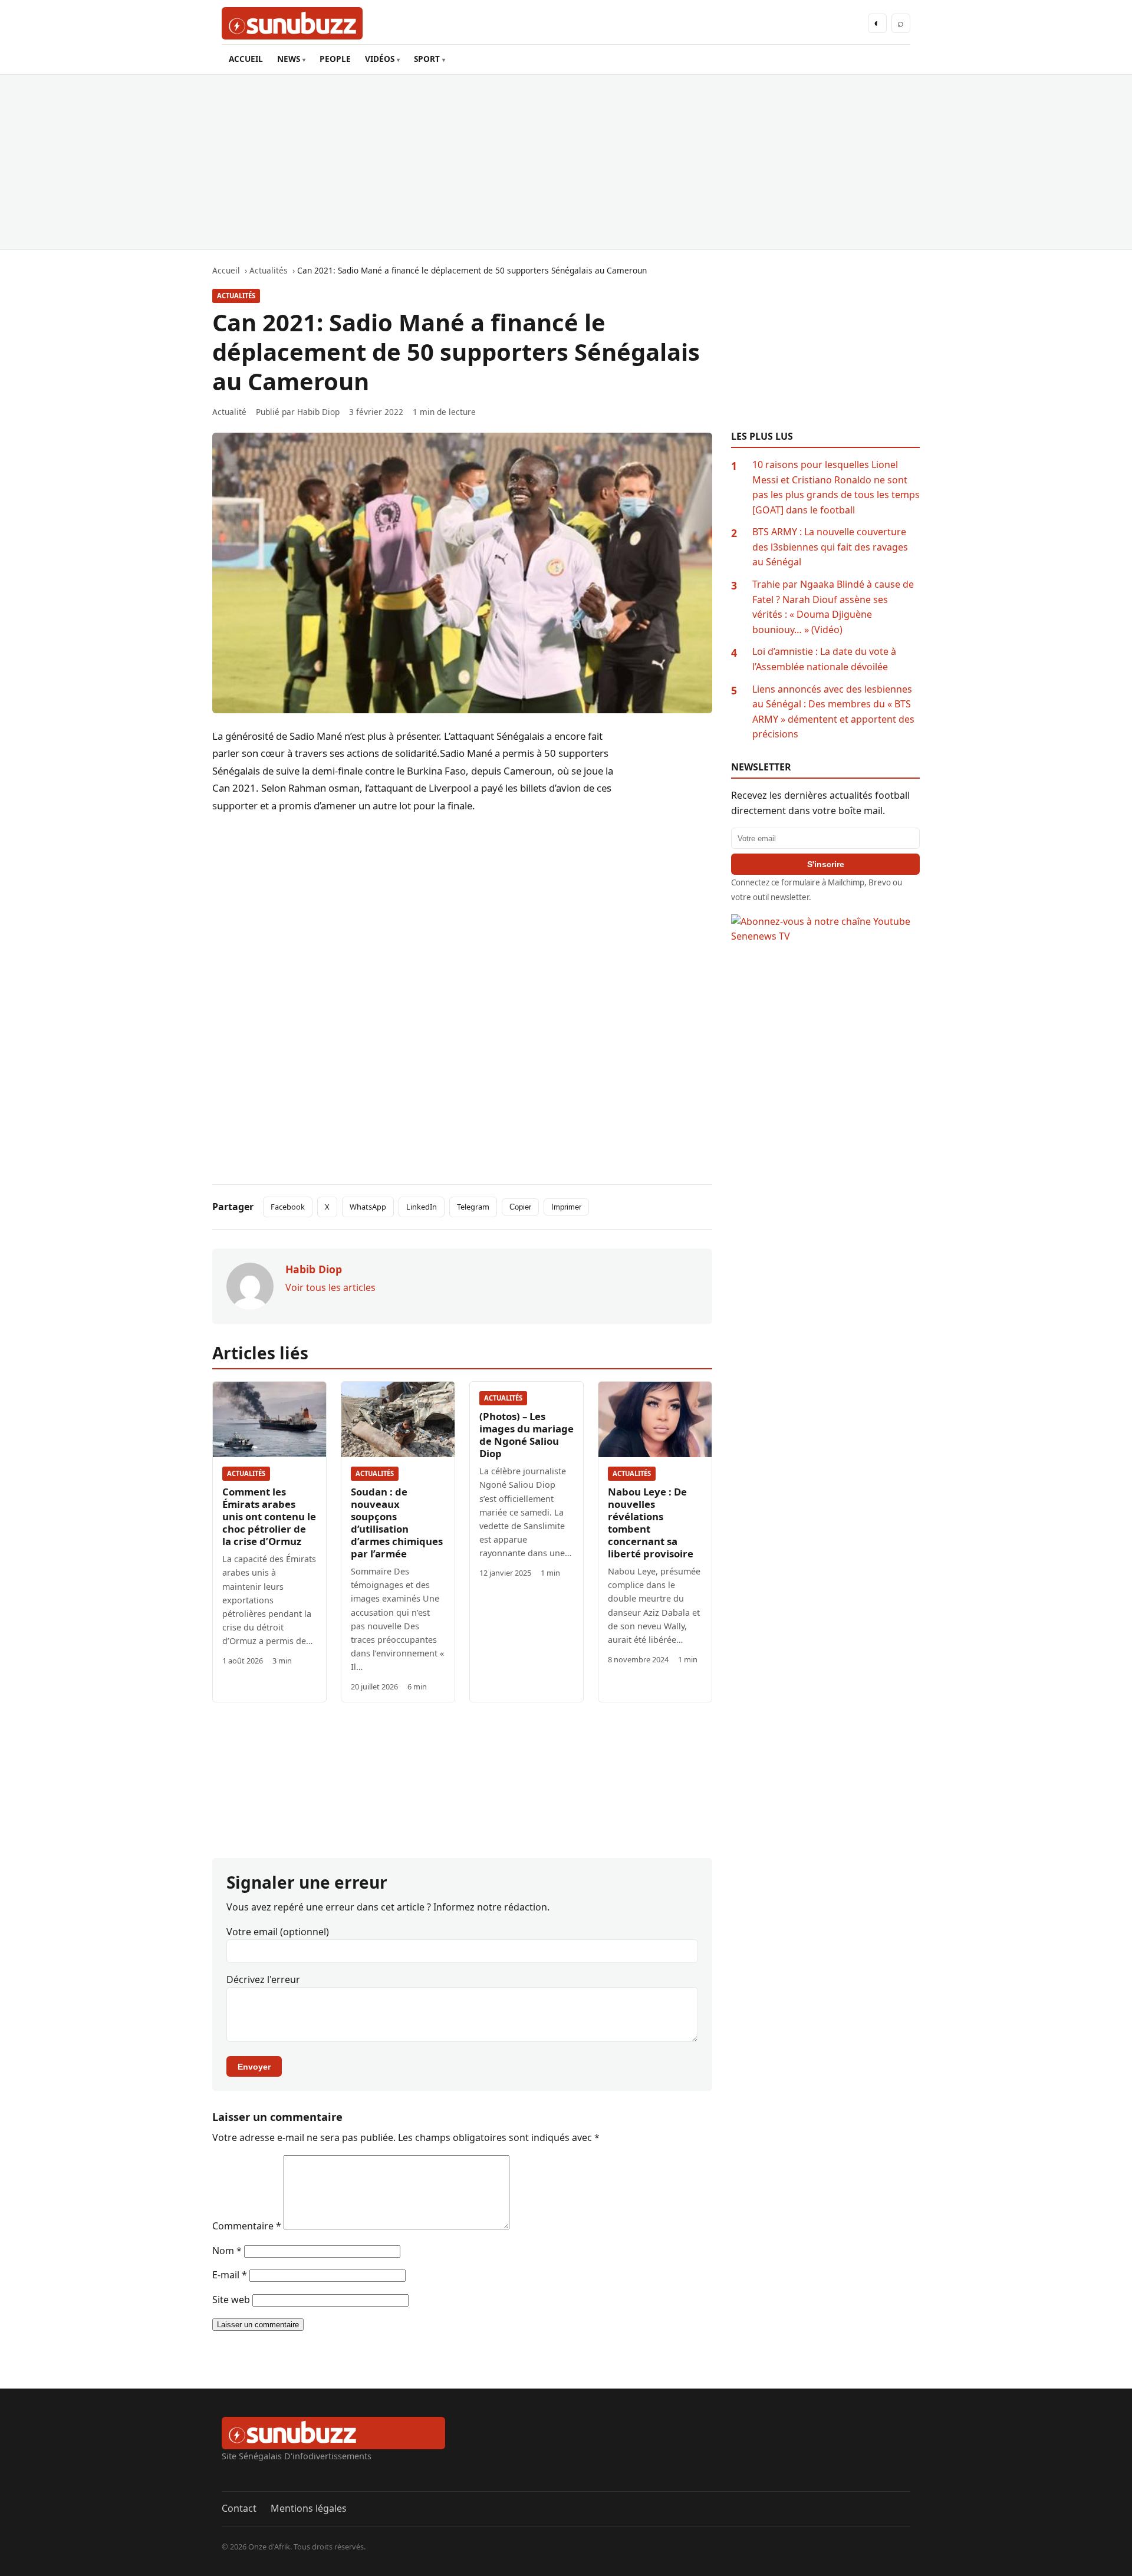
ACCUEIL (246, 59)
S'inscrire (826, 864)
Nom (227, 2251)
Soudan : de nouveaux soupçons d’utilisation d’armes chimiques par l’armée (397, 1523)
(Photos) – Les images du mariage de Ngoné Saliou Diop (526, 1435)
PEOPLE (335, 59)
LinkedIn (422, 1207)
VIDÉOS (380, 59)
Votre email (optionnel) (278, 1932)
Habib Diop (318, 412)
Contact (239, 2508)
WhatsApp (368, 1207)
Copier (520, 1207)
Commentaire (247, 2226)
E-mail (230, 2275)
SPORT (427, 59)
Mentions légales (309, 2508)
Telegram (473, 1207)
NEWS (289, 59)
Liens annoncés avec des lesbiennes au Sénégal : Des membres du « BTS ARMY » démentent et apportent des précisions (833, 712)
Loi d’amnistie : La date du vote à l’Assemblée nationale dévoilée (824, 659)
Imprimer (566, 1207)
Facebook (288, 1207)
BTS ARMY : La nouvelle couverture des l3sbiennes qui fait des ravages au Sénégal (830, 547)
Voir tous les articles (330, 1287)
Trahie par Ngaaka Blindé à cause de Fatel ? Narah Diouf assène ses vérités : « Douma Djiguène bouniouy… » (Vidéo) (833, 607)
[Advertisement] (566, 162)
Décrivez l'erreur (263, 1979)
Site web (231, 2300)
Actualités (236, 296)
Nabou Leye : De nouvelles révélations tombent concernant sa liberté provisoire (651, 1523)
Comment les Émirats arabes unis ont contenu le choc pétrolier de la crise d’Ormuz (269, 1516)
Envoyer (254, 2067)
